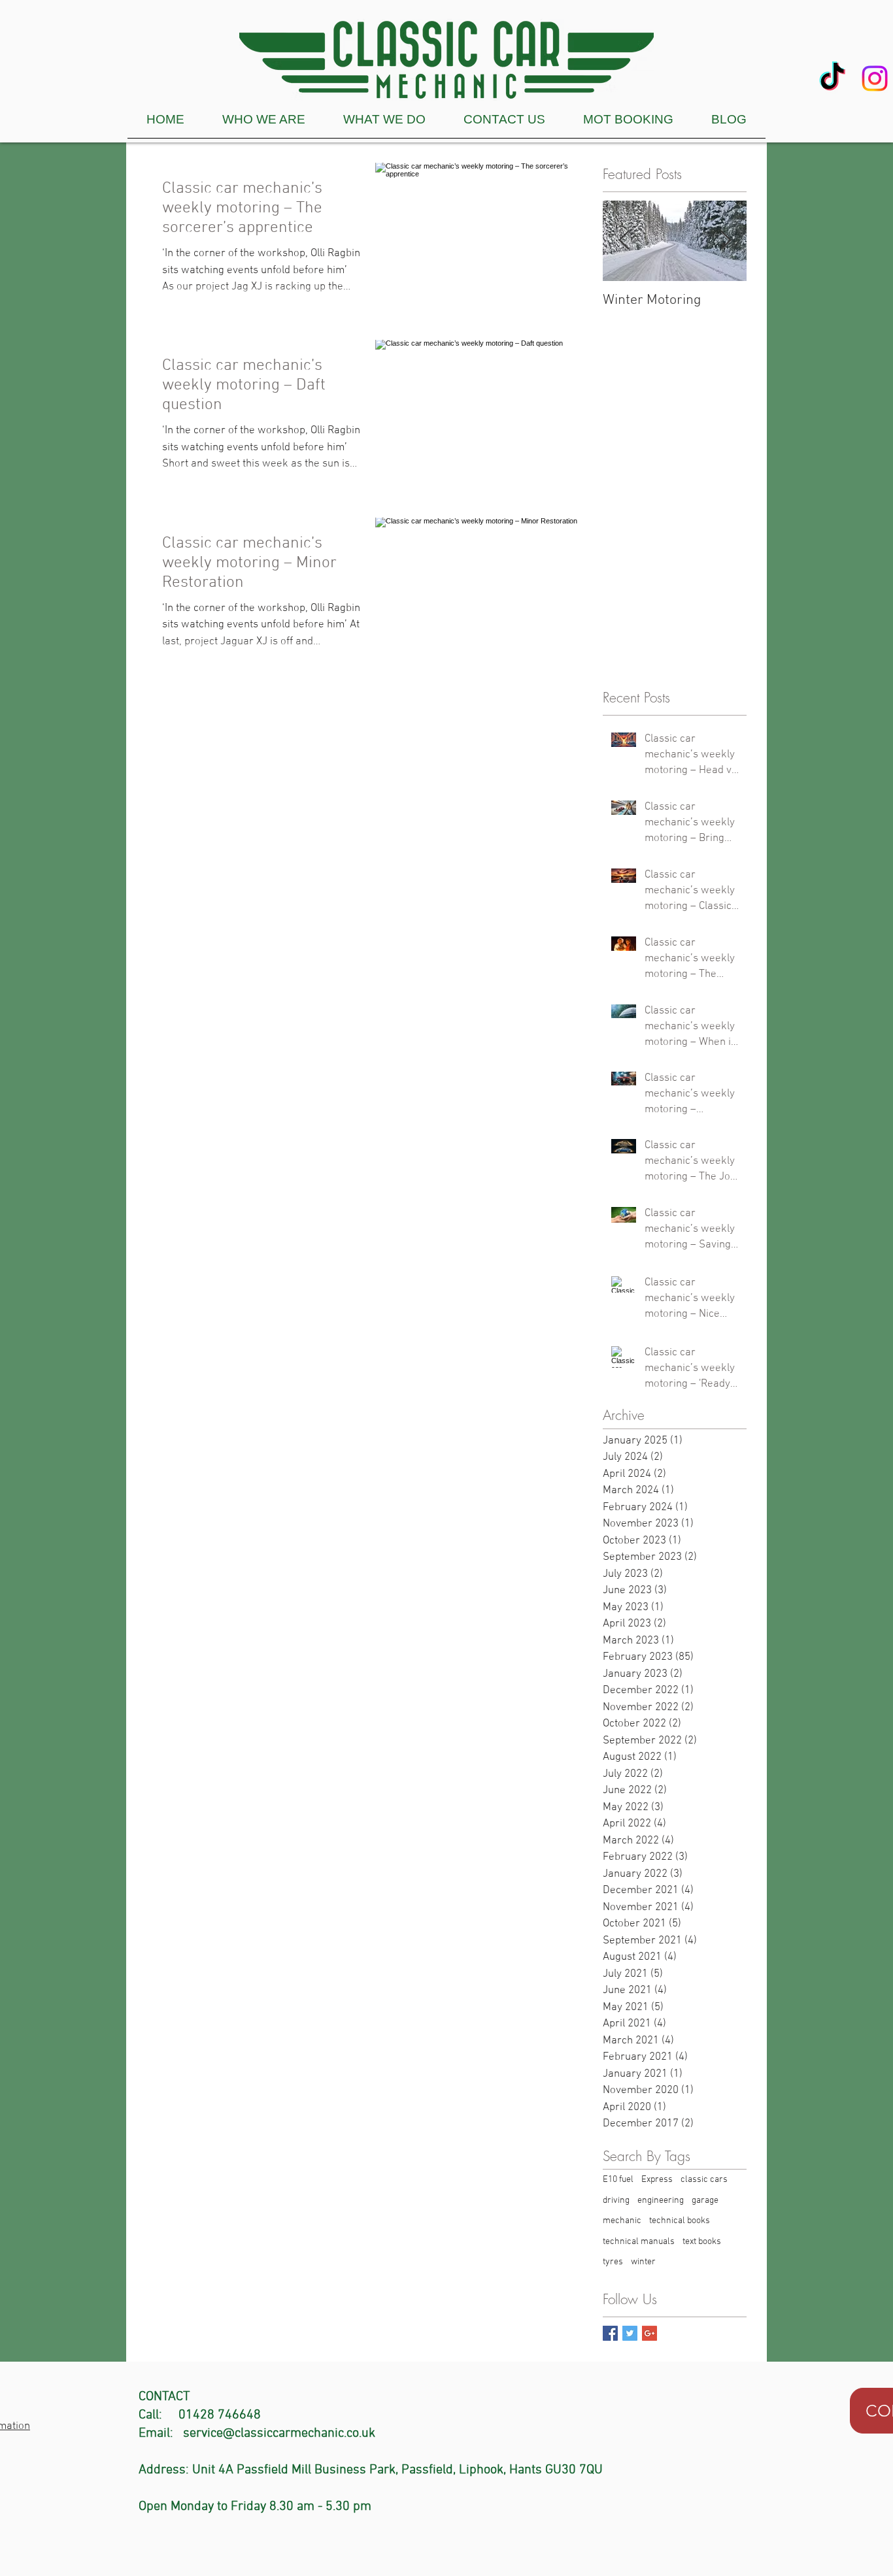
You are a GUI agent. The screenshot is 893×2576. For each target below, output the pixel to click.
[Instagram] (875, 78)
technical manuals (639, 2242)
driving (616, 2201)
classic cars (704, 2180)
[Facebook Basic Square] (610, 2333)
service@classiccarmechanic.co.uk (279, 2434)
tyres (613, 2262)
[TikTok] (832, 78)
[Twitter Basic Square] (630, 2333)
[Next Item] (726, 241)
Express (657, 2180)
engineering (661, 2201)
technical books (680, 2221)
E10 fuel (618, 2180)
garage (705, 2201)
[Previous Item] (624, 241)
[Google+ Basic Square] (649, 2333)
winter (643, 2262)
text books (702, 2242)
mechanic (622, 2221)
